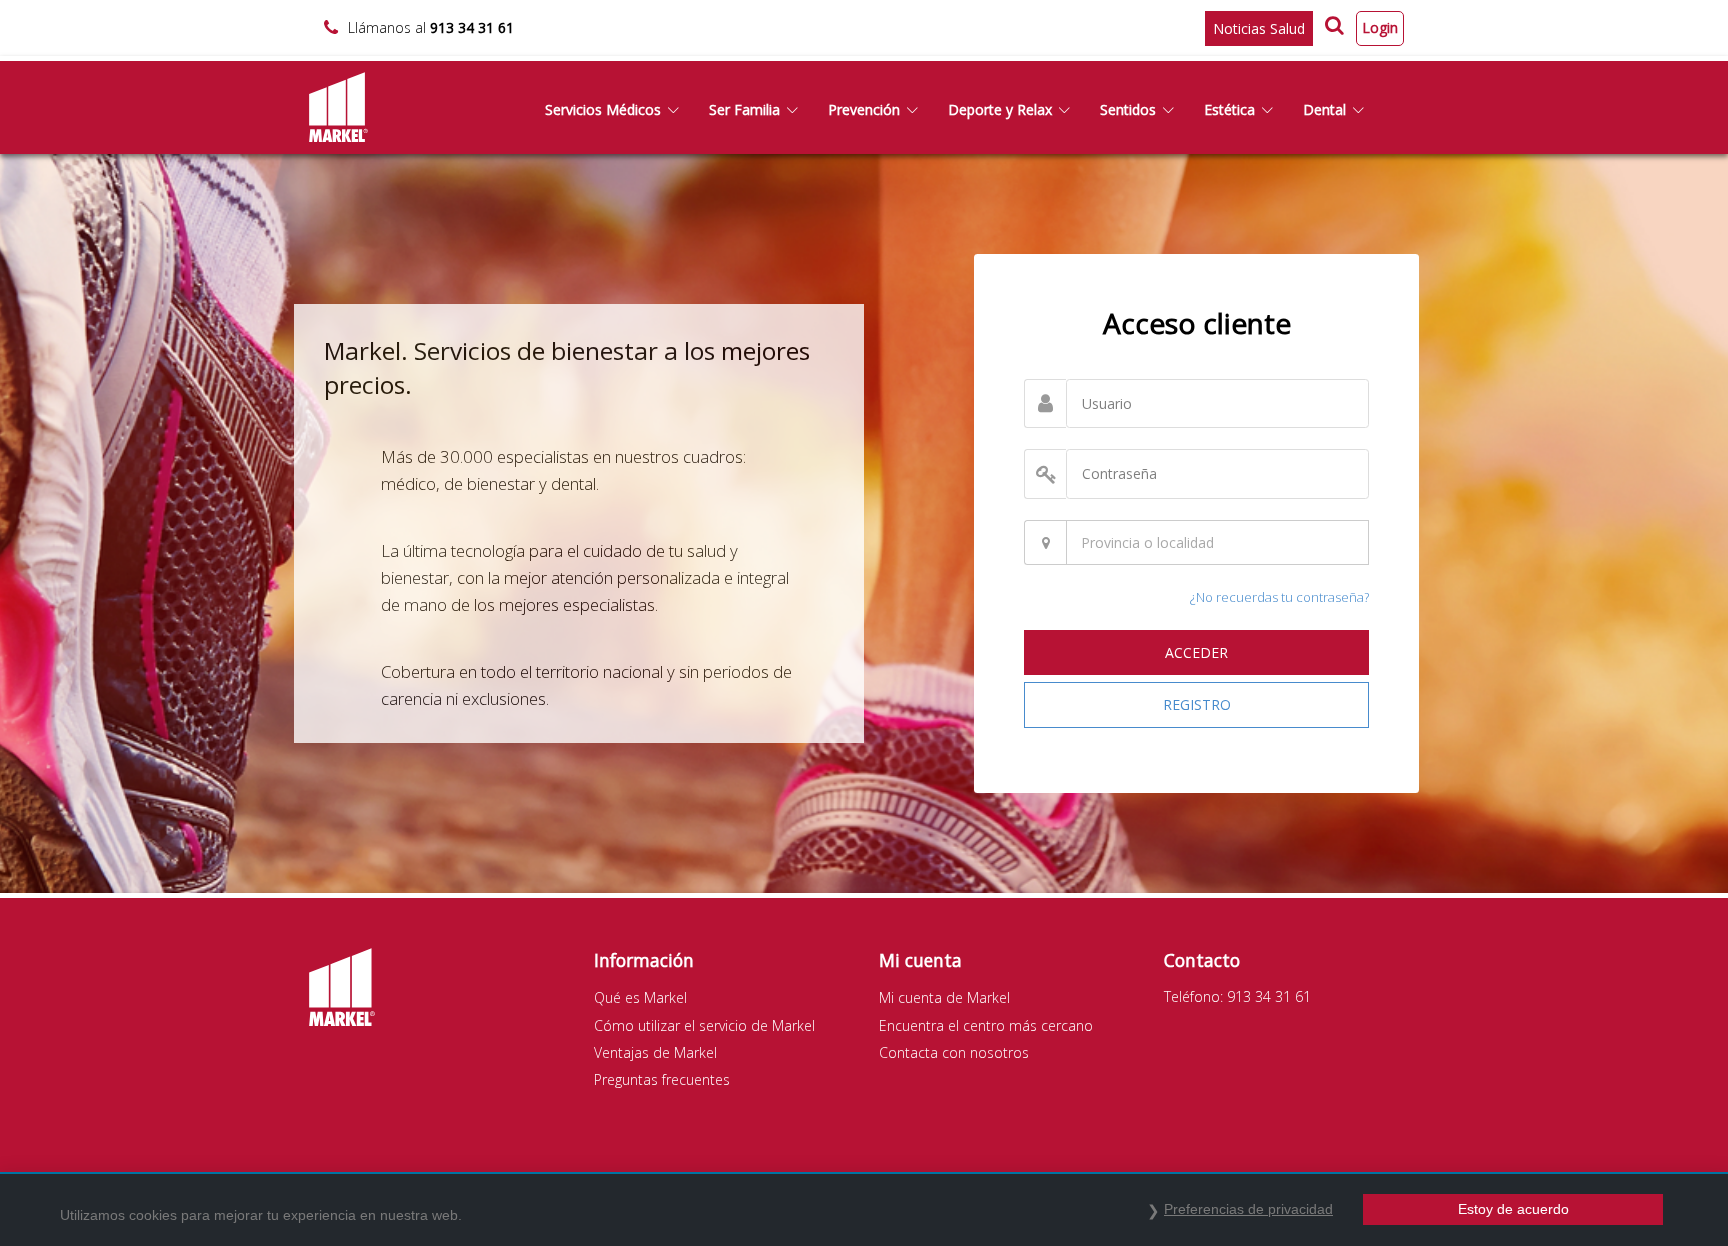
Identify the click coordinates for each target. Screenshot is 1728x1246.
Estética (1229, 109)
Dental (1324, 109)
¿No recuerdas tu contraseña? (1279, 597)
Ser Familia (744, 109)
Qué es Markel (640, 997)
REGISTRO (1197, 704)
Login (1380, 27)
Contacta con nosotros (954, 1052)
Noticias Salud (1259, 28)
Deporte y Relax (1000, 109)
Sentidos (1128, 109)
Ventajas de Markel (655, 1052)
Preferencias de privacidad (1248, 1209)
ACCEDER (1196, 652)
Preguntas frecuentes (662, 1079)
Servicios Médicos (603, 109)
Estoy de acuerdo (1513, 1209)
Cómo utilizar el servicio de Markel (704, 1025)
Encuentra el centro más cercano (986, 1025)
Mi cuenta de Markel (944, 997)
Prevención (864, 109)
